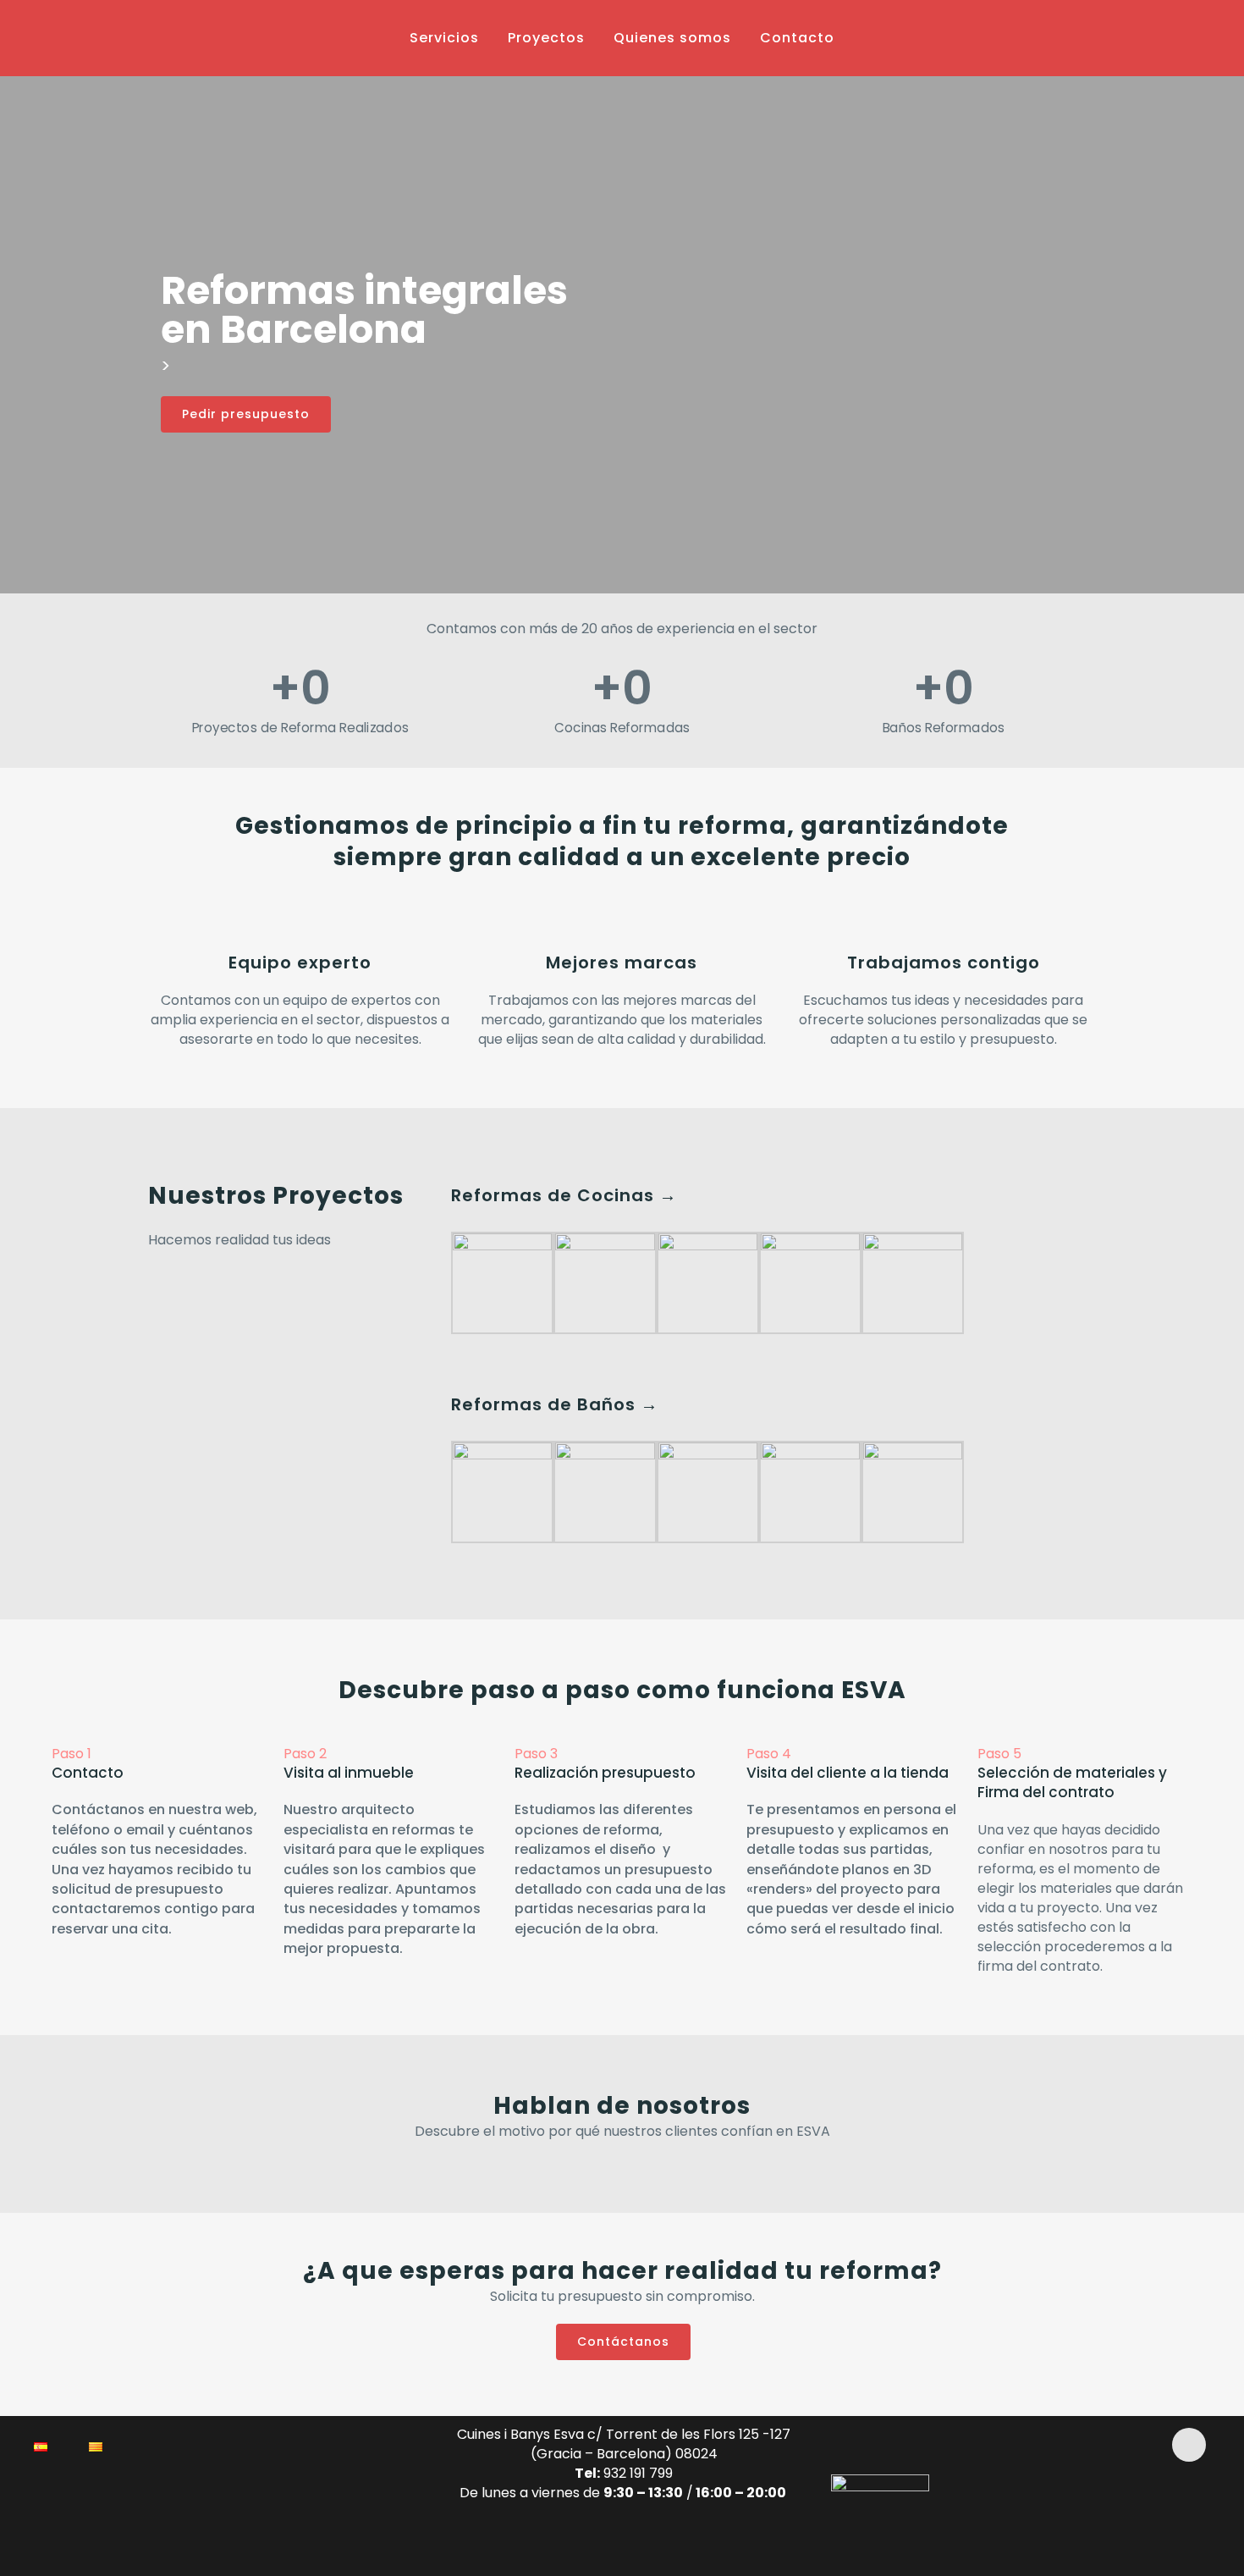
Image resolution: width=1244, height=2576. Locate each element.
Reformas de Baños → (555, 1404)
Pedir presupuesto (246, 414)
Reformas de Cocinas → (564, 1195)
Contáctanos (623, 2342)
